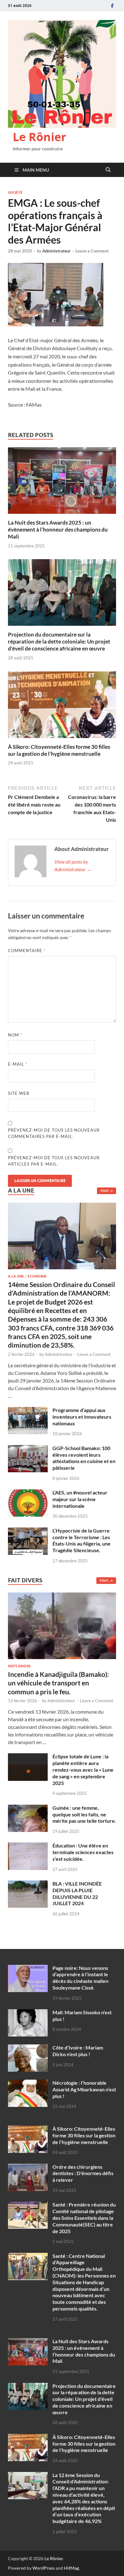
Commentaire (27, 951)
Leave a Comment (92, 251)
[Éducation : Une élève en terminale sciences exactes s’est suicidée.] (28, 1846)
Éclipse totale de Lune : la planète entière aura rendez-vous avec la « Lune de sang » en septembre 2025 (83, 1769)
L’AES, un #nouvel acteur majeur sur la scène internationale (80, 1499)
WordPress (44, 2568)
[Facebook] (112, 6)
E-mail (18, 1064)
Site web (19, 1093)
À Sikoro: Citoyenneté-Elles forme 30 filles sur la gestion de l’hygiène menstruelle (59, 750)
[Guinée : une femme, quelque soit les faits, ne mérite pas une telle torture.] (28, 1808)
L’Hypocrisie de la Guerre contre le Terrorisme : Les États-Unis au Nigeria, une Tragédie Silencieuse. (82, 1540)
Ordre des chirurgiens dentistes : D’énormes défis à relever (83, 2173)
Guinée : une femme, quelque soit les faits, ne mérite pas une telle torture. (84, 1814)
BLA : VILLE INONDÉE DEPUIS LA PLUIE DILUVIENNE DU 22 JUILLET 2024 (77, 1893)
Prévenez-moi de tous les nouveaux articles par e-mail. (54, 1161)
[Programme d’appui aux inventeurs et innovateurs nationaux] (28, 1411)
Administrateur (56, 251)
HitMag (71, 2568)
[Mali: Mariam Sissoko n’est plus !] (28, 2013)
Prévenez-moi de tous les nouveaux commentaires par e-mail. (54, 1133)
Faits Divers (19, 1666)
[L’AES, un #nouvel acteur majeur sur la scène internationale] (28, 1493)
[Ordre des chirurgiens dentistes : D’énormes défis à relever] (28, 2167)
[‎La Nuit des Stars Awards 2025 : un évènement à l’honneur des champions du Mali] (62, 482)
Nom (15, 1035)
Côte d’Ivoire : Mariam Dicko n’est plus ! (78, 2051)
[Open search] (108, 170)
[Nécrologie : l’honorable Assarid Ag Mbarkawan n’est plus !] (28, 2083)
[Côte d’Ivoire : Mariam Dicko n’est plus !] (28, 2048)
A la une (16, 1276)
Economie (37, 1276)
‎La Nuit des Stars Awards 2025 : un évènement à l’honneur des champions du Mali (58, 530)
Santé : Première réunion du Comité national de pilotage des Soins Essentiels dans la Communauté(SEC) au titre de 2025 (84, 2218)
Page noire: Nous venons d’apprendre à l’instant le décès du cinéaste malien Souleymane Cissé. (80, 1978)
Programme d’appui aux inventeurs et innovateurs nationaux (82, 1417)
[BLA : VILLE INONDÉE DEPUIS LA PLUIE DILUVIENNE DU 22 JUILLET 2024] (28, 1884)
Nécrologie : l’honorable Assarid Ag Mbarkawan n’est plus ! (84, 2089)
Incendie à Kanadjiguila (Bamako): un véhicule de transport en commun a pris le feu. (59, 1683)
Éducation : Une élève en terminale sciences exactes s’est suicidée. (83, 1852)
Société (15, 193)
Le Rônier (39, 137)
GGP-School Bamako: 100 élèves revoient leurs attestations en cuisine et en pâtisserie (84, 1458)
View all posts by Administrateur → (73, 865)
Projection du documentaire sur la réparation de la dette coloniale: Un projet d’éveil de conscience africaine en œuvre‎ (59, 641)
